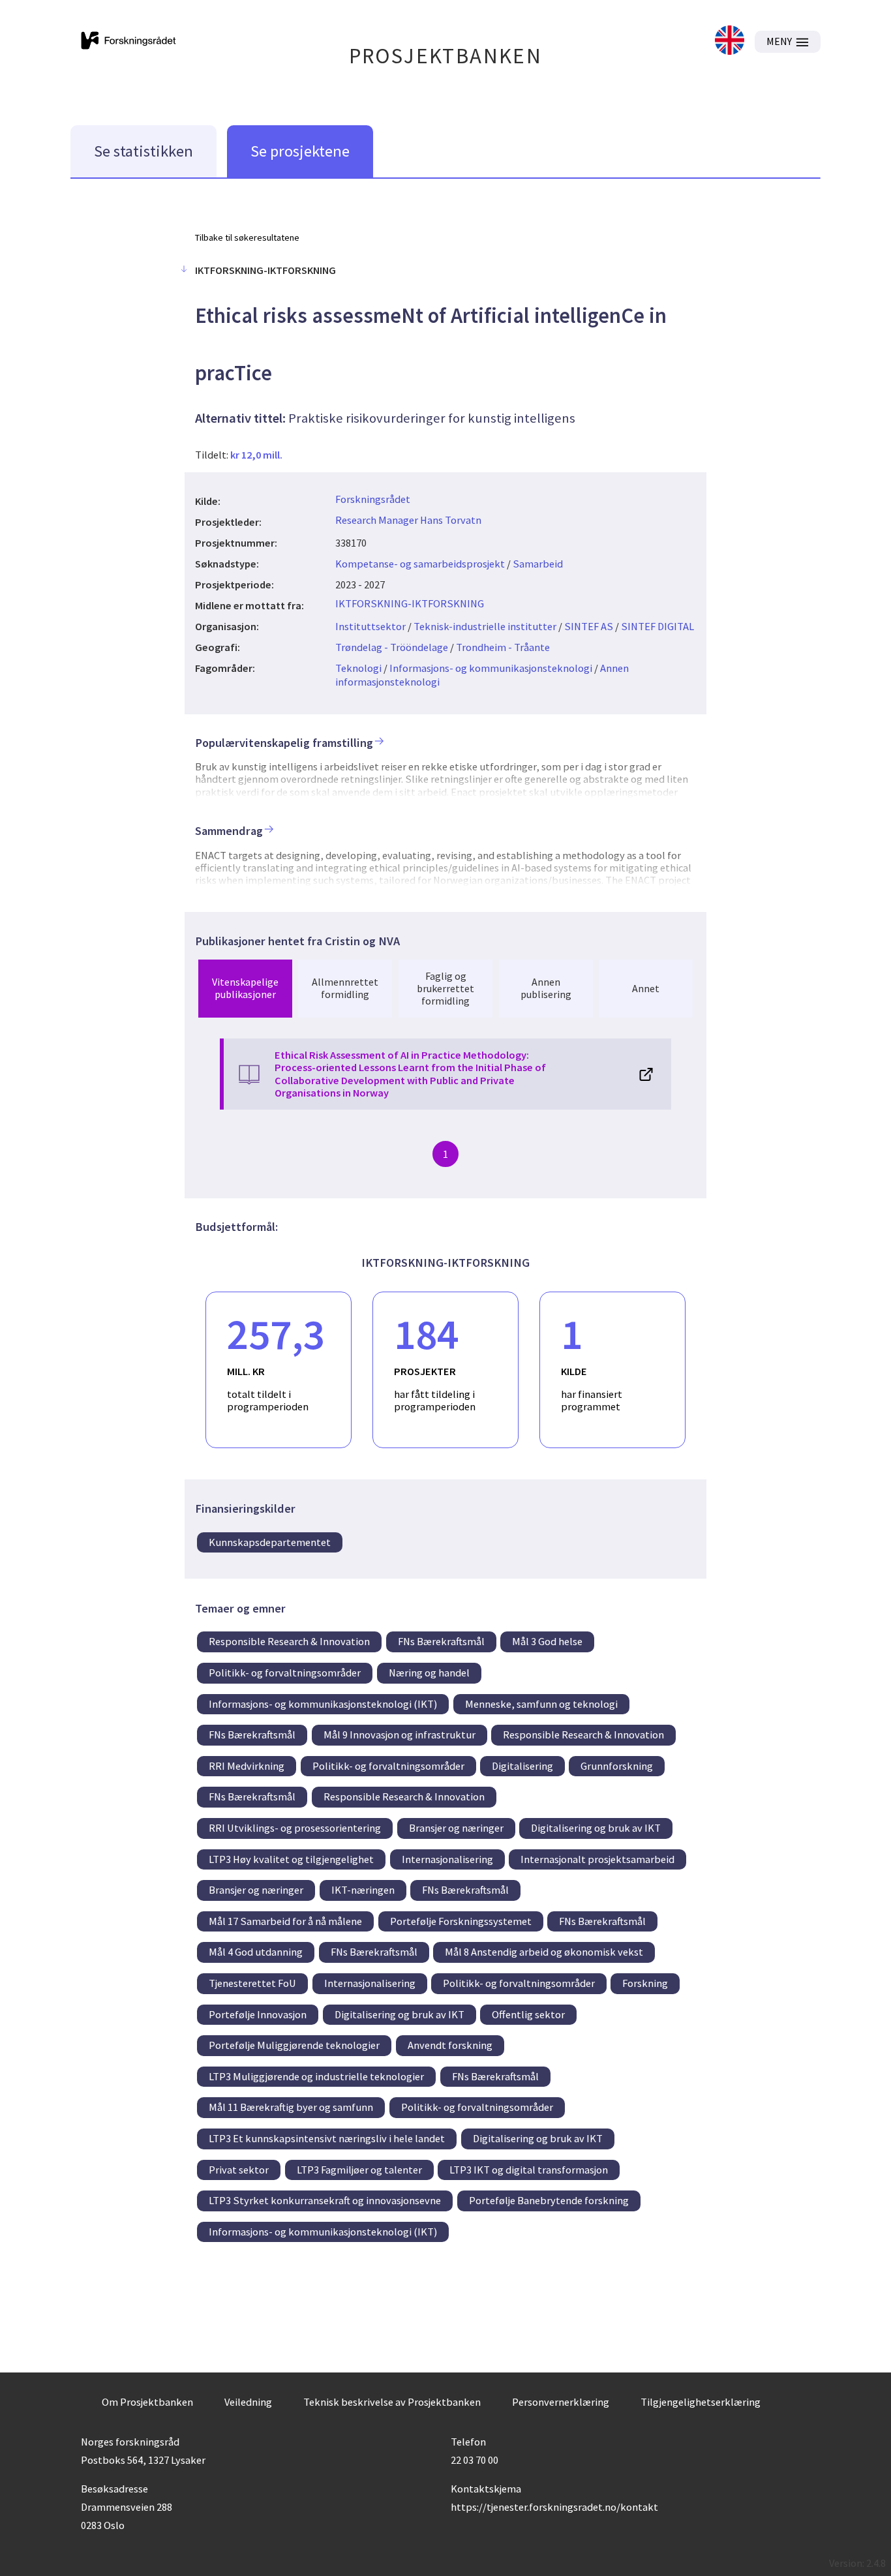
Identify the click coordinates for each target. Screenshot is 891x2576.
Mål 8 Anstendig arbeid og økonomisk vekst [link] (544, 1952)
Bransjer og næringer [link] (456, 1828)
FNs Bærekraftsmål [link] (441, 1641)
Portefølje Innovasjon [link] (258, 2014)
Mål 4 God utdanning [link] (256, 1952)
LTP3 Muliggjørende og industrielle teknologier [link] (316, 2076)
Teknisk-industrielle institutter (485, 626)
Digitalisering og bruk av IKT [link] (596, 1828)
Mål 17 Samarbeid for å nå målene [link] (285, 1921)
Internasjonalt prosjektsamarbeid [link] (597, 1859)
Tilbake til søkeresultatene (247, 237)
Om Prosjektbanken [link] (147, 2402)
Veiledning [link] (248, 2402)
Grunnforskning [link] (617, 1766)
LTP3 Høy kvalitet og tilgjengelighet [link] (291, 1859)
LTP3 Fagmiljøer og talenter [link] (359, 2170)
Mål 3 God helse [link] (547, 1641)
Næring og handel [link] (429, 1673)
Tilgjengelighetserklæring (701, 2402)
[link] (730, 41)
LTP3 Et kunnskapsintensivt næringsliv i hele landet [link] (327, 2138)
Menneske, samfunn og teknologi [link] (541, 1704)
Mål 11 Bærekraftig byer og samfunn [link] (291, 2107)
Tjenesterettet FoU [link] (252, 1983)
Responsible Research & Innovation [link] (289, 1641)
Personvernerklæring (561, 2402)
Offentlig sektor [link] (528, 2014)
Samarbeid (538, 564)
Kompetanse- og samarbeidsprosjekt (420, 564)
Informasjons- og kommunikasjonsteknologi (491, 668)
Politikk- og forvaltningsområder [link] (285, 1673)
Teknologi (358, 668)
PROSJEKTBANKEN (446, 56)
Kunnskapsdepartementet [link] (270, 1542)
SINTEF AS (589, 626)
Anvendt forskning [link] (450, 2045)
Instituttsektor (370, 626)
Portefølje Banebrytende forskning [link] (549, 2200)
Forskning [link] (645, 1983)
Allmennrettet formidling (345, 988)
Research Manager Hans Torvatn (408, 520)
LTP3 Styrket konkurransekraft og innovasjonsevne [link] (325, 2200)
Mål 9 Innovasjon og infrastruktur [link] (400, 1735)
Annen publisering (546, 988)
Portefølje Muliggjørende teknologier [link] (294, 2045)
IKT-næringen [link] (363, 1890)
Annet (646, 988)
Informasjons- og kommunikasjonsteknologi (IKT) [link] (323, 1704)
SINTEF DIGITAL (657, 626)
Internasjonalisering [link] (447, 1859)
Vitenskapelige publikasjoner (245, 988)
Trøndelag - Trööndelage (392, 647)
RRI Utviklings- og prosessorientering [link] (295, 1828)
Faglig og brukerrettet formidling (445, 988)
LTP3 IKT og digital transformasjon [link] (529, 2170)
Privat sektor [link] (239, 2170)
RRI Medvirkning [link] (247, 1766)
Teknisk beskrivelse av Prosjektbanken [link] (392, 2402)
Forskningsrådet (373, 499)
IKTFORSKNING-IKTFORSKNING (410, 603)
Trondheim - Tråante (503, 647)
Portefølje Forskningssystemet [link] (461, 1921)
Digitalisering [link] (522, 1766)
